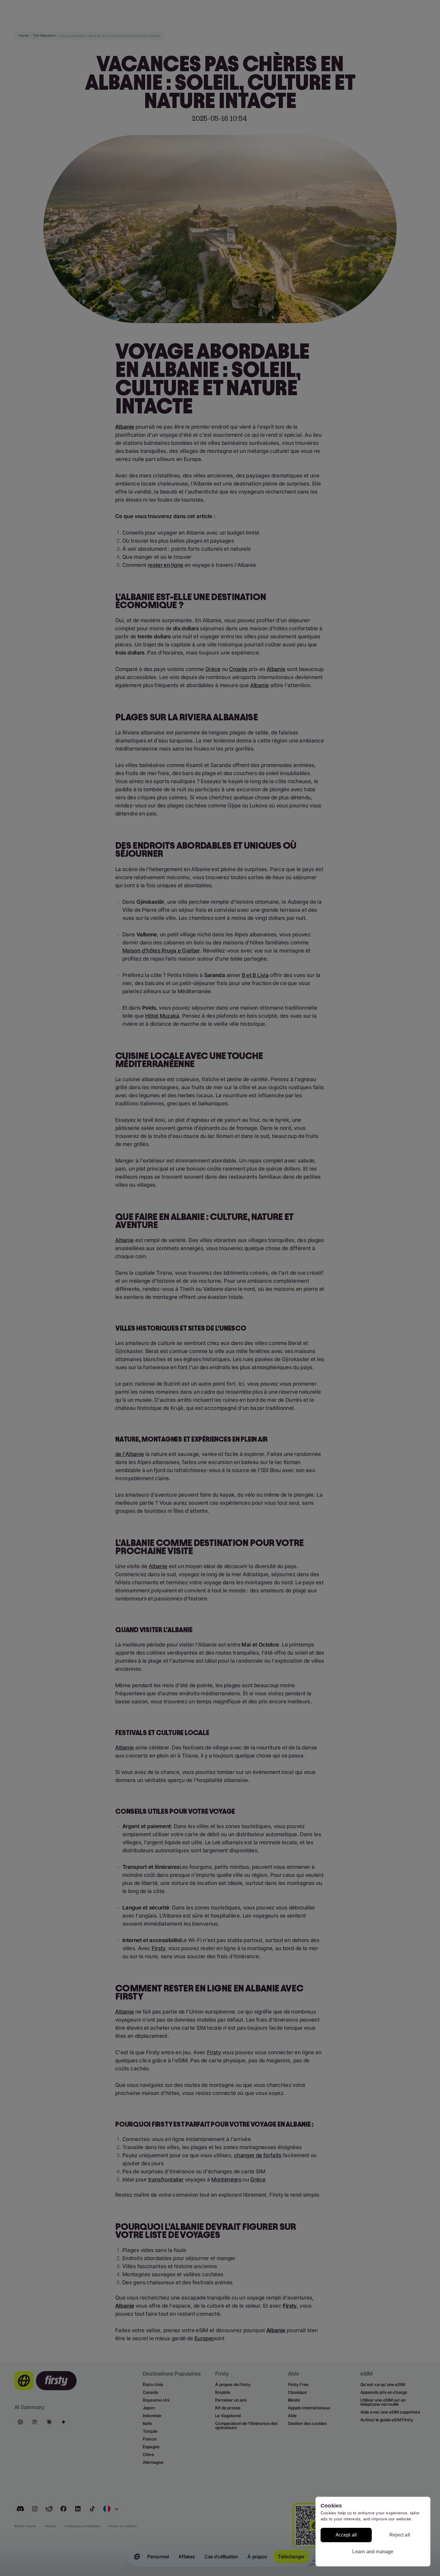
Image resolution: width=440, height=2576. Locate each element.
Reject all (400, 2535)
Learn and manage (373, 2552)
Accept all (346, 2535)
